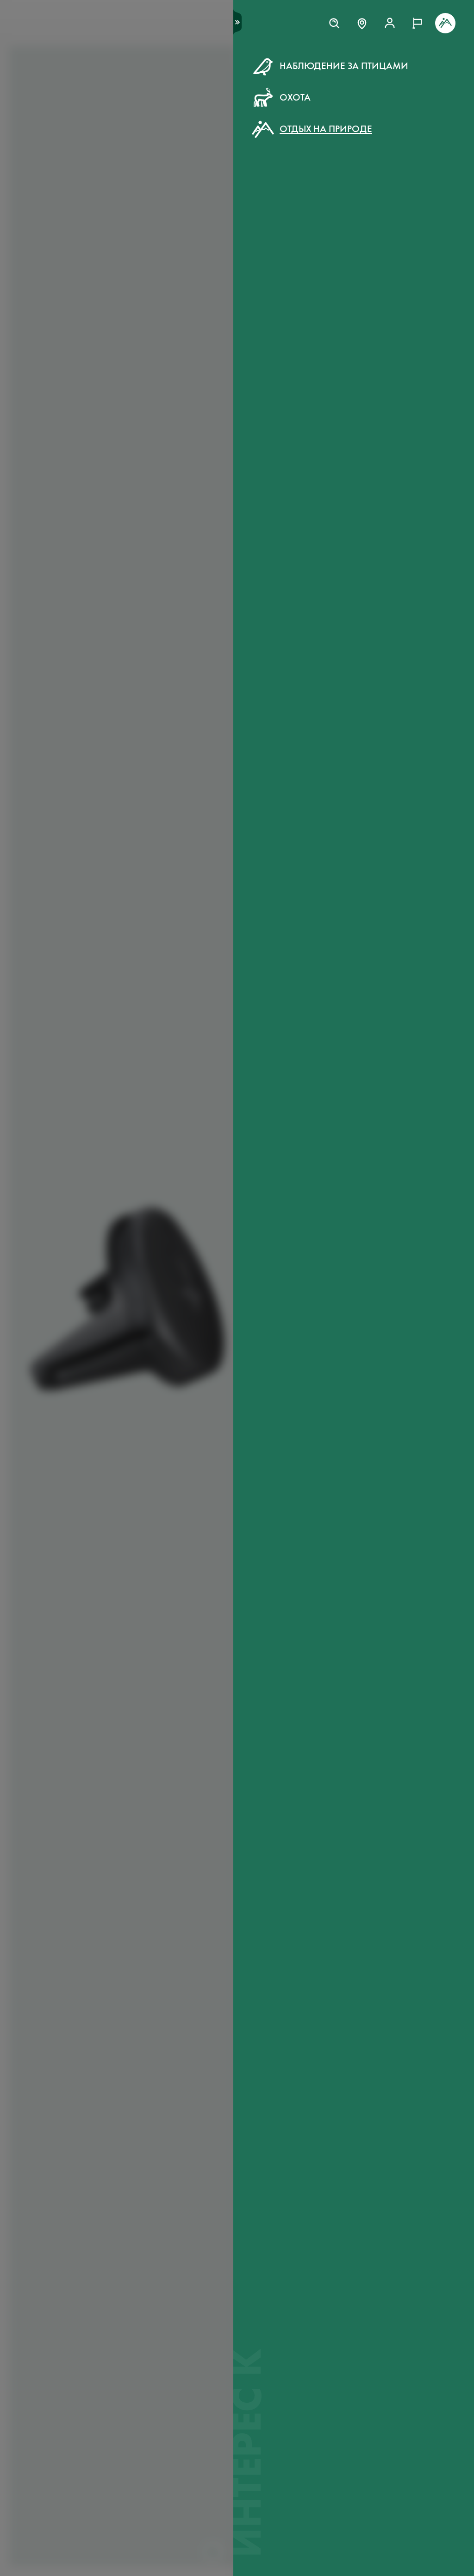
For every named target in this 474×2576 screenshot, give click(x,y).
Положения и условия (336, 222)
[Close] (446, 59)
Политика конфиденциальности (316, 232)
